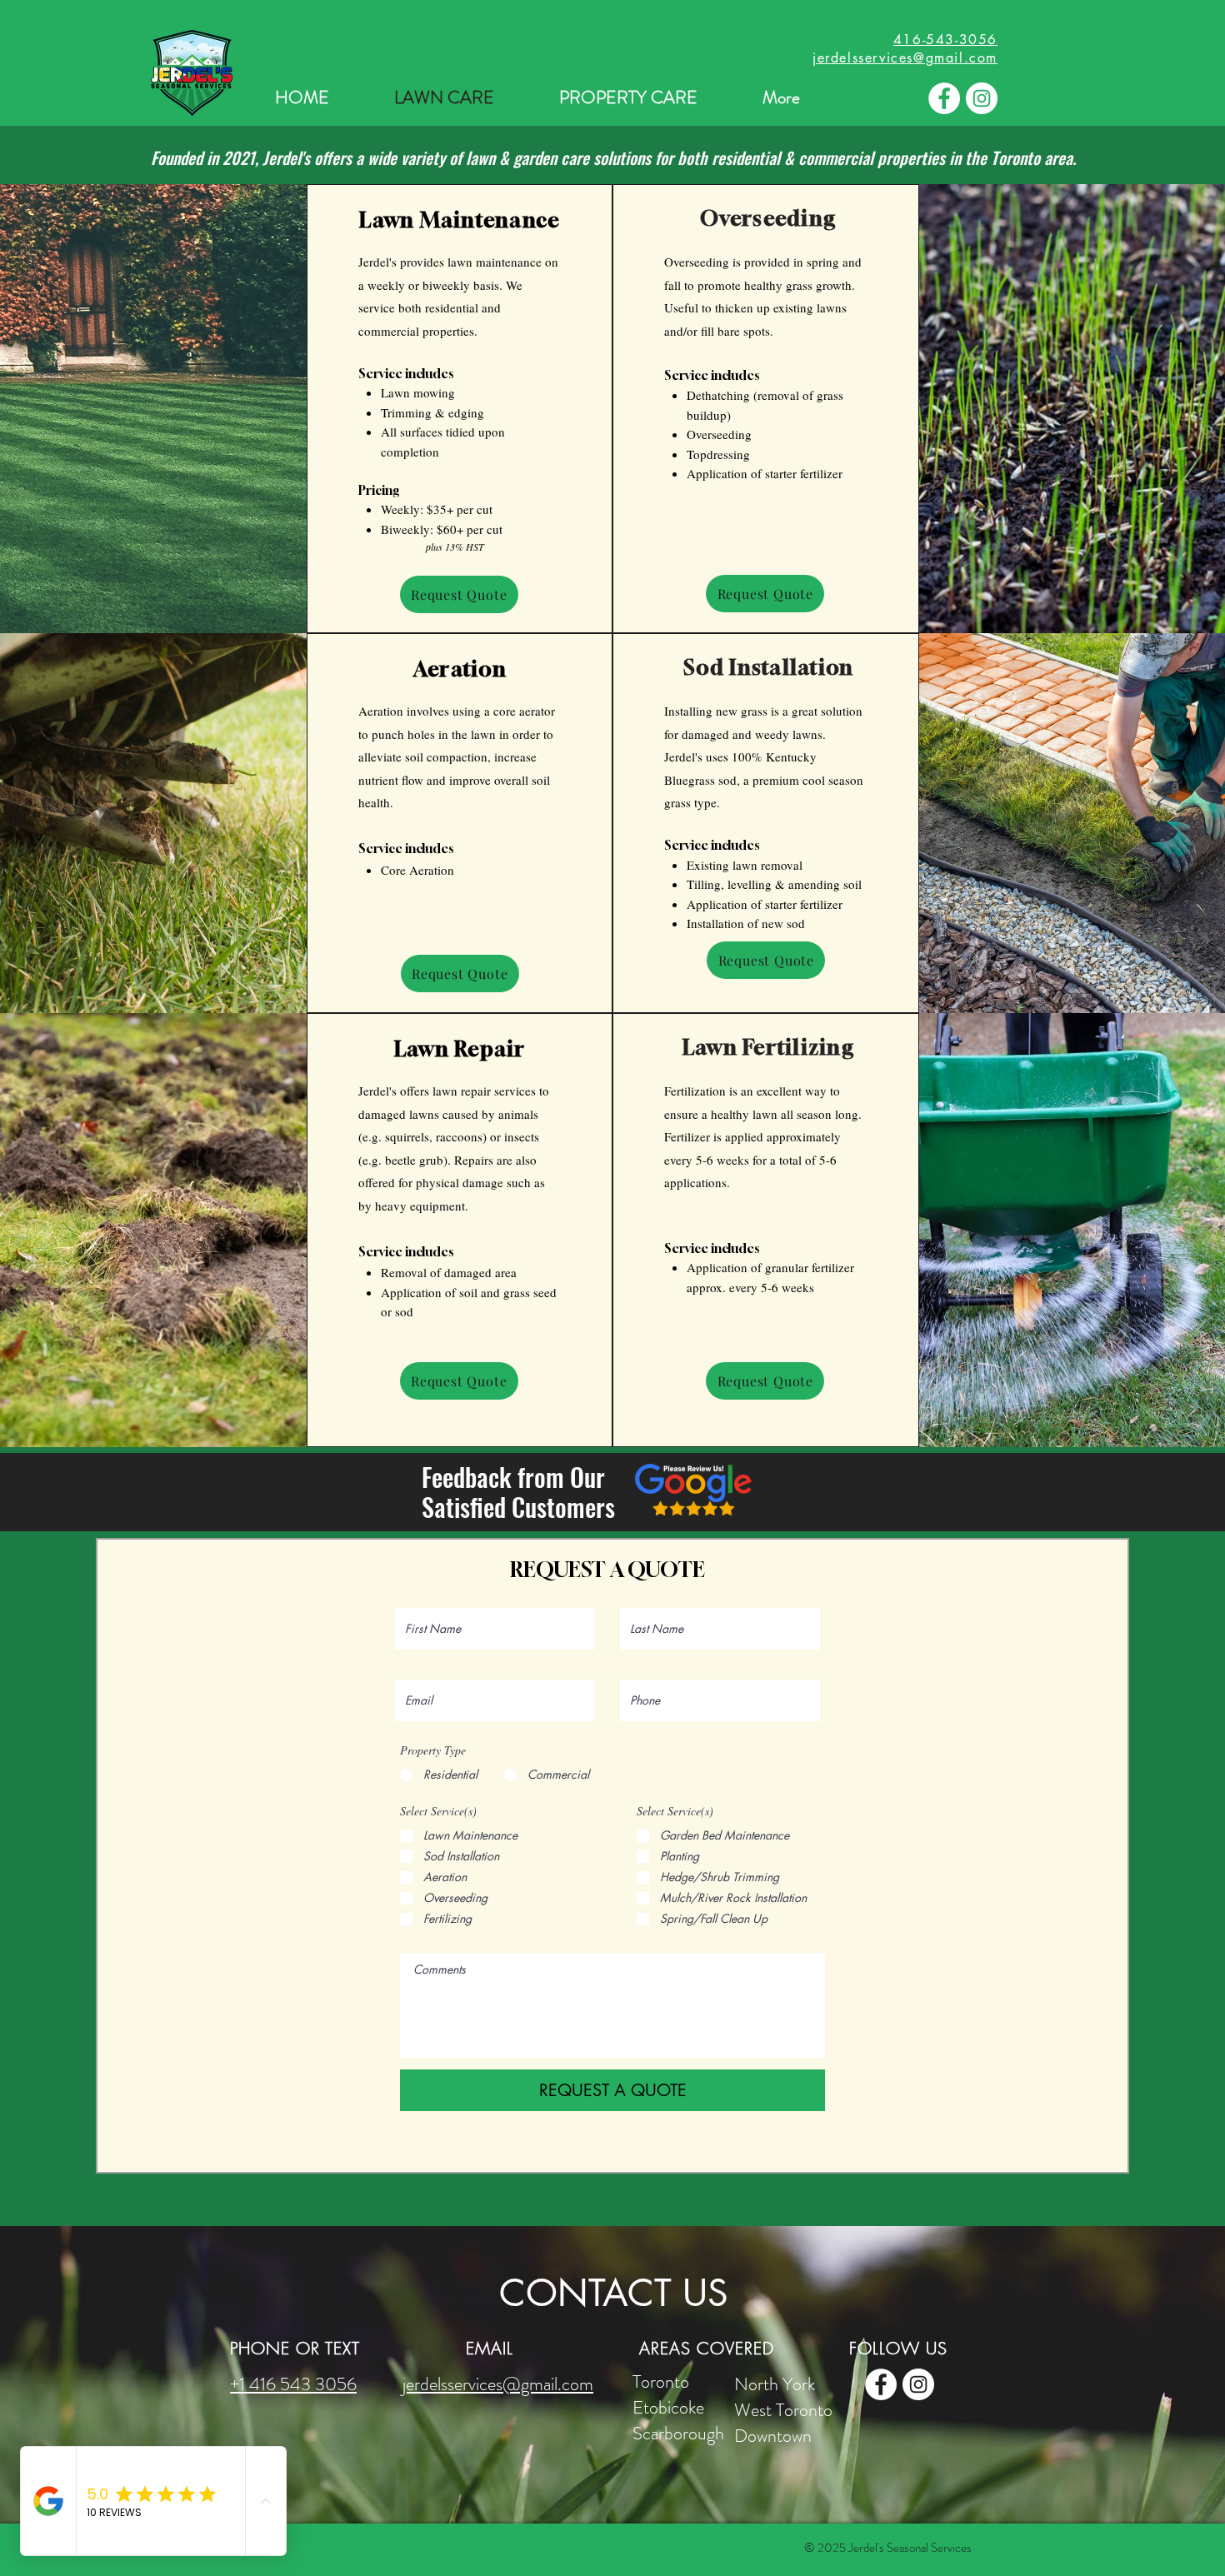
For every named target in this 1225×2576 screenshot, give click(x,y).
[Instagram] (982, 98)
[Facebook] (944, 98)
